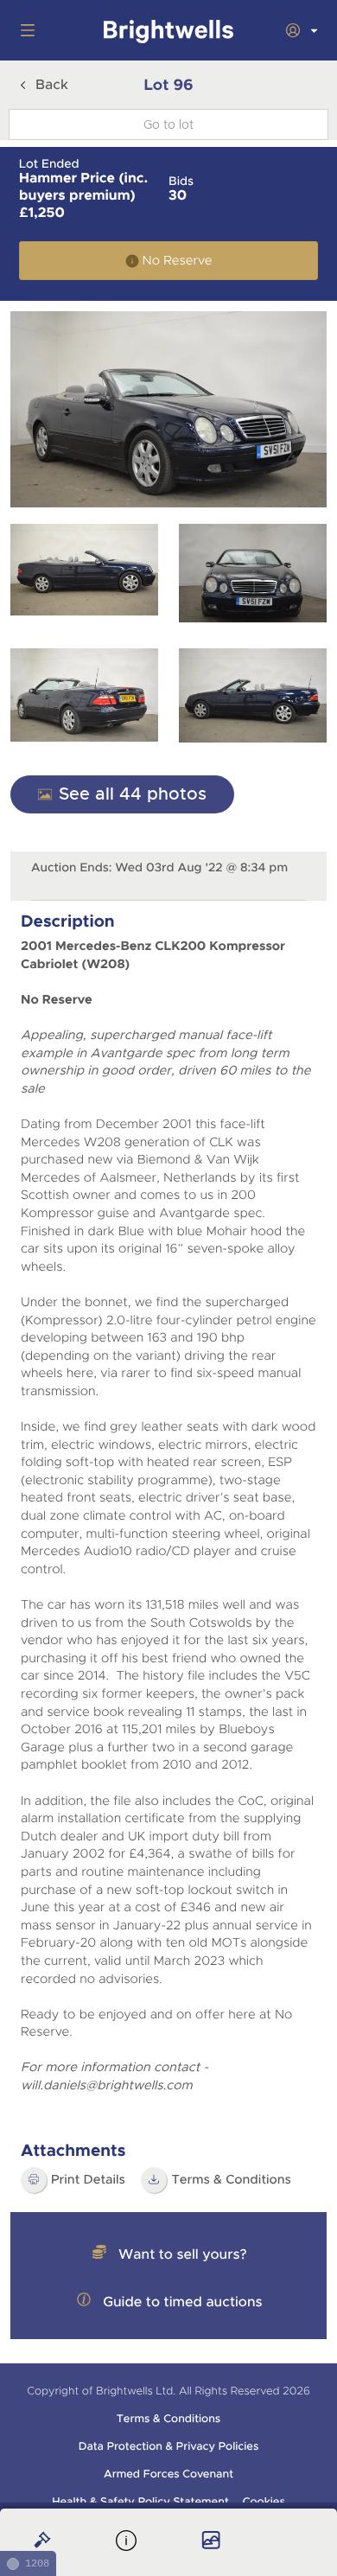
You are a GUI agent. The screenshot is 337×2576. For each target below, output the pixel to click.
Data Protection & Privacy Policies (169, 2446)
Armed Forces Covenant (168, 2474)
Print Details (88, 2180)
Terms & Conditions (231, 2180)
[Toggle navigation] (24, 30)
